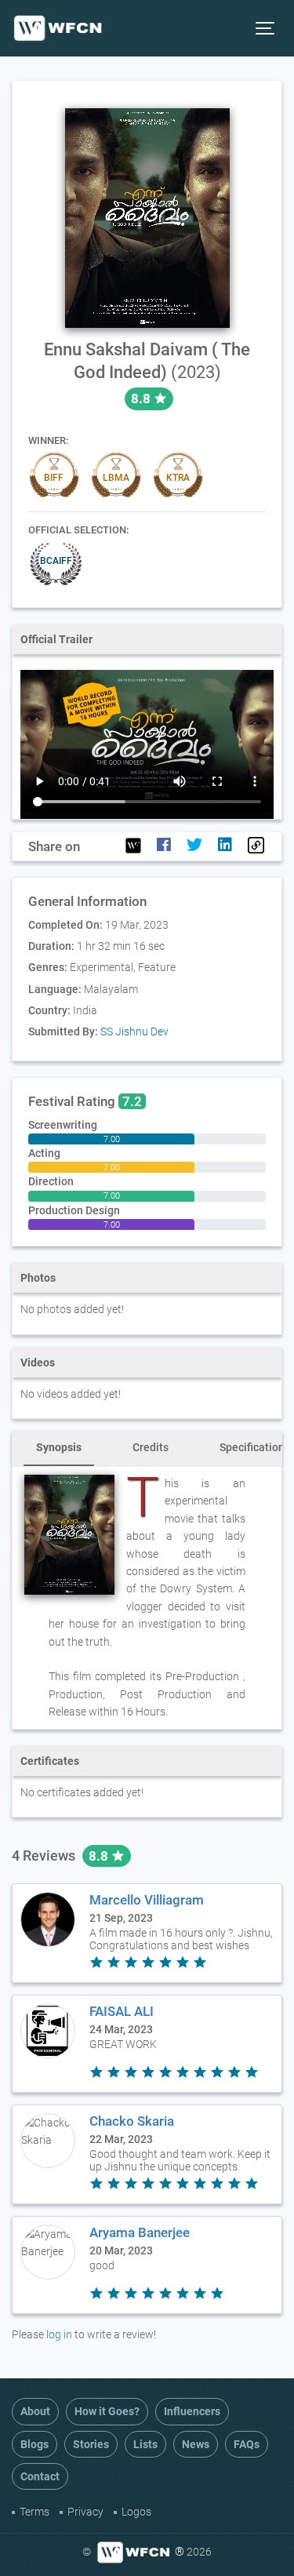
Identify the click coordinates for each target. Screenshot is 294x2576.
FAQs (247, 2444)
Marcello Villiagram (147, 1900)
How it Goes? (107, 2411)
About (35, 2411)
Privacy (85, 2512)
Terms (34, 2512)
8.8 (100, 1856)
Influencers (192, 2411)
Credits (151, 1447)
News (196, 2444)
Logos (136, 2512)
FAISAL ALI (122, 2011)
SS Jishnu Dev (134, 1031)
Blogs (34, 2444)
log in (59, 2334)
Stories (91, 2444)
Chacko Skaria (132, 2121)
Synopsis (59, 1447)
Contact (40, 2476)
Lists (145, 2444)
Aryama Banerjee (140, 2232)
